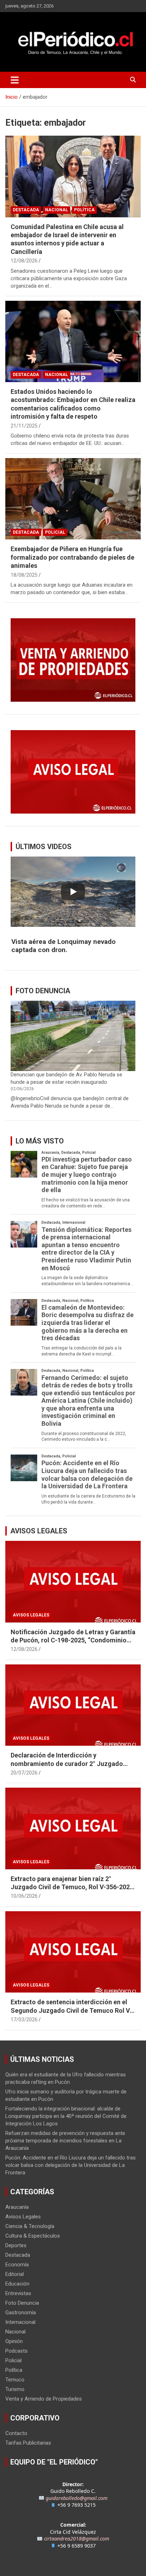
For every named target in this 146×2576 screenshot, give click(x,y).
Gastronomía (21, 2313)
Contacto (16, 2433)
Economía (17, 2265)
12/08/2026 (24, 261)
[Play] (73, 892)
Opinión (14, 2341)
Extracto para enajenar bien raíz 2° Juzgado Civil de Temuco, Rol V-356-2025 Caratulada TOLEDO (72, 1887)
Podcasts (16, 2351)
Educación (17, 2284)
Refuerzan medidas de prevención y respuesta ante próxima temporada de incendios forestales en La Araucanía (65, 2141)
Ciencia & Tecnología (30, 2226)
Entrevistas (18, 2293)
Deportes (16, 2245)
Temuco (15, 2380)
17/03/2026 (24, 2020)
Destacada (26, 210)
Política (84, 210)
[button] (73, 946)
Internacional (20, 2322)
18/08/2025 (24, 575)
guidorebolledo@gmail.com (77, 2498)
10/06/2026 (24, 1896)
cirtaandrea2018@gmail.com (77, 2539)
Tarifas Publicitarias (28, 2443)
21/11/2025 (24, 426)
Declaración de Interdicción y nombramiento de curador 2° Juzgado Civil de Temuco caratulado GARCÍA (67, 1763)
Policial (55, 532)
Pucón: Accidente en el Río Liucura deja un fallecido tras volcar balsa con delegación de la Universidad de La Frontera (71, 2165)
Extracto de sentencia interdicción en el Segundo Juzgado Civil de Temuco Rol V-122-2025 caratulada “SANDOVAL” (71, 2010)
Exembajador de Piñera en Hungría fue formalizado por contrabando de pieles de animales (72, 557)
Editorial (15, 2274)
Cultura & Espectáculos (33, 2236)
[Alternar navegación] (15, 80)
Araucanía (17, 2207)
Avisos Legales (31, 1615)
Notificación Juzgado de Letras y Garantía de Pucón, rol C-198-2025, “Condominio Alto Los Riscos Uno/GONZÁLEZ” (73, 1640)
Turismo (15, 2389)
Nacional (57, 210)
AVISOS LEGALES (39, 1531)
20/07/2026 (24, 1773)
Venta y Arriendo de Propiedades (44, 2399)
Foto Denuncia (22, 2303)
